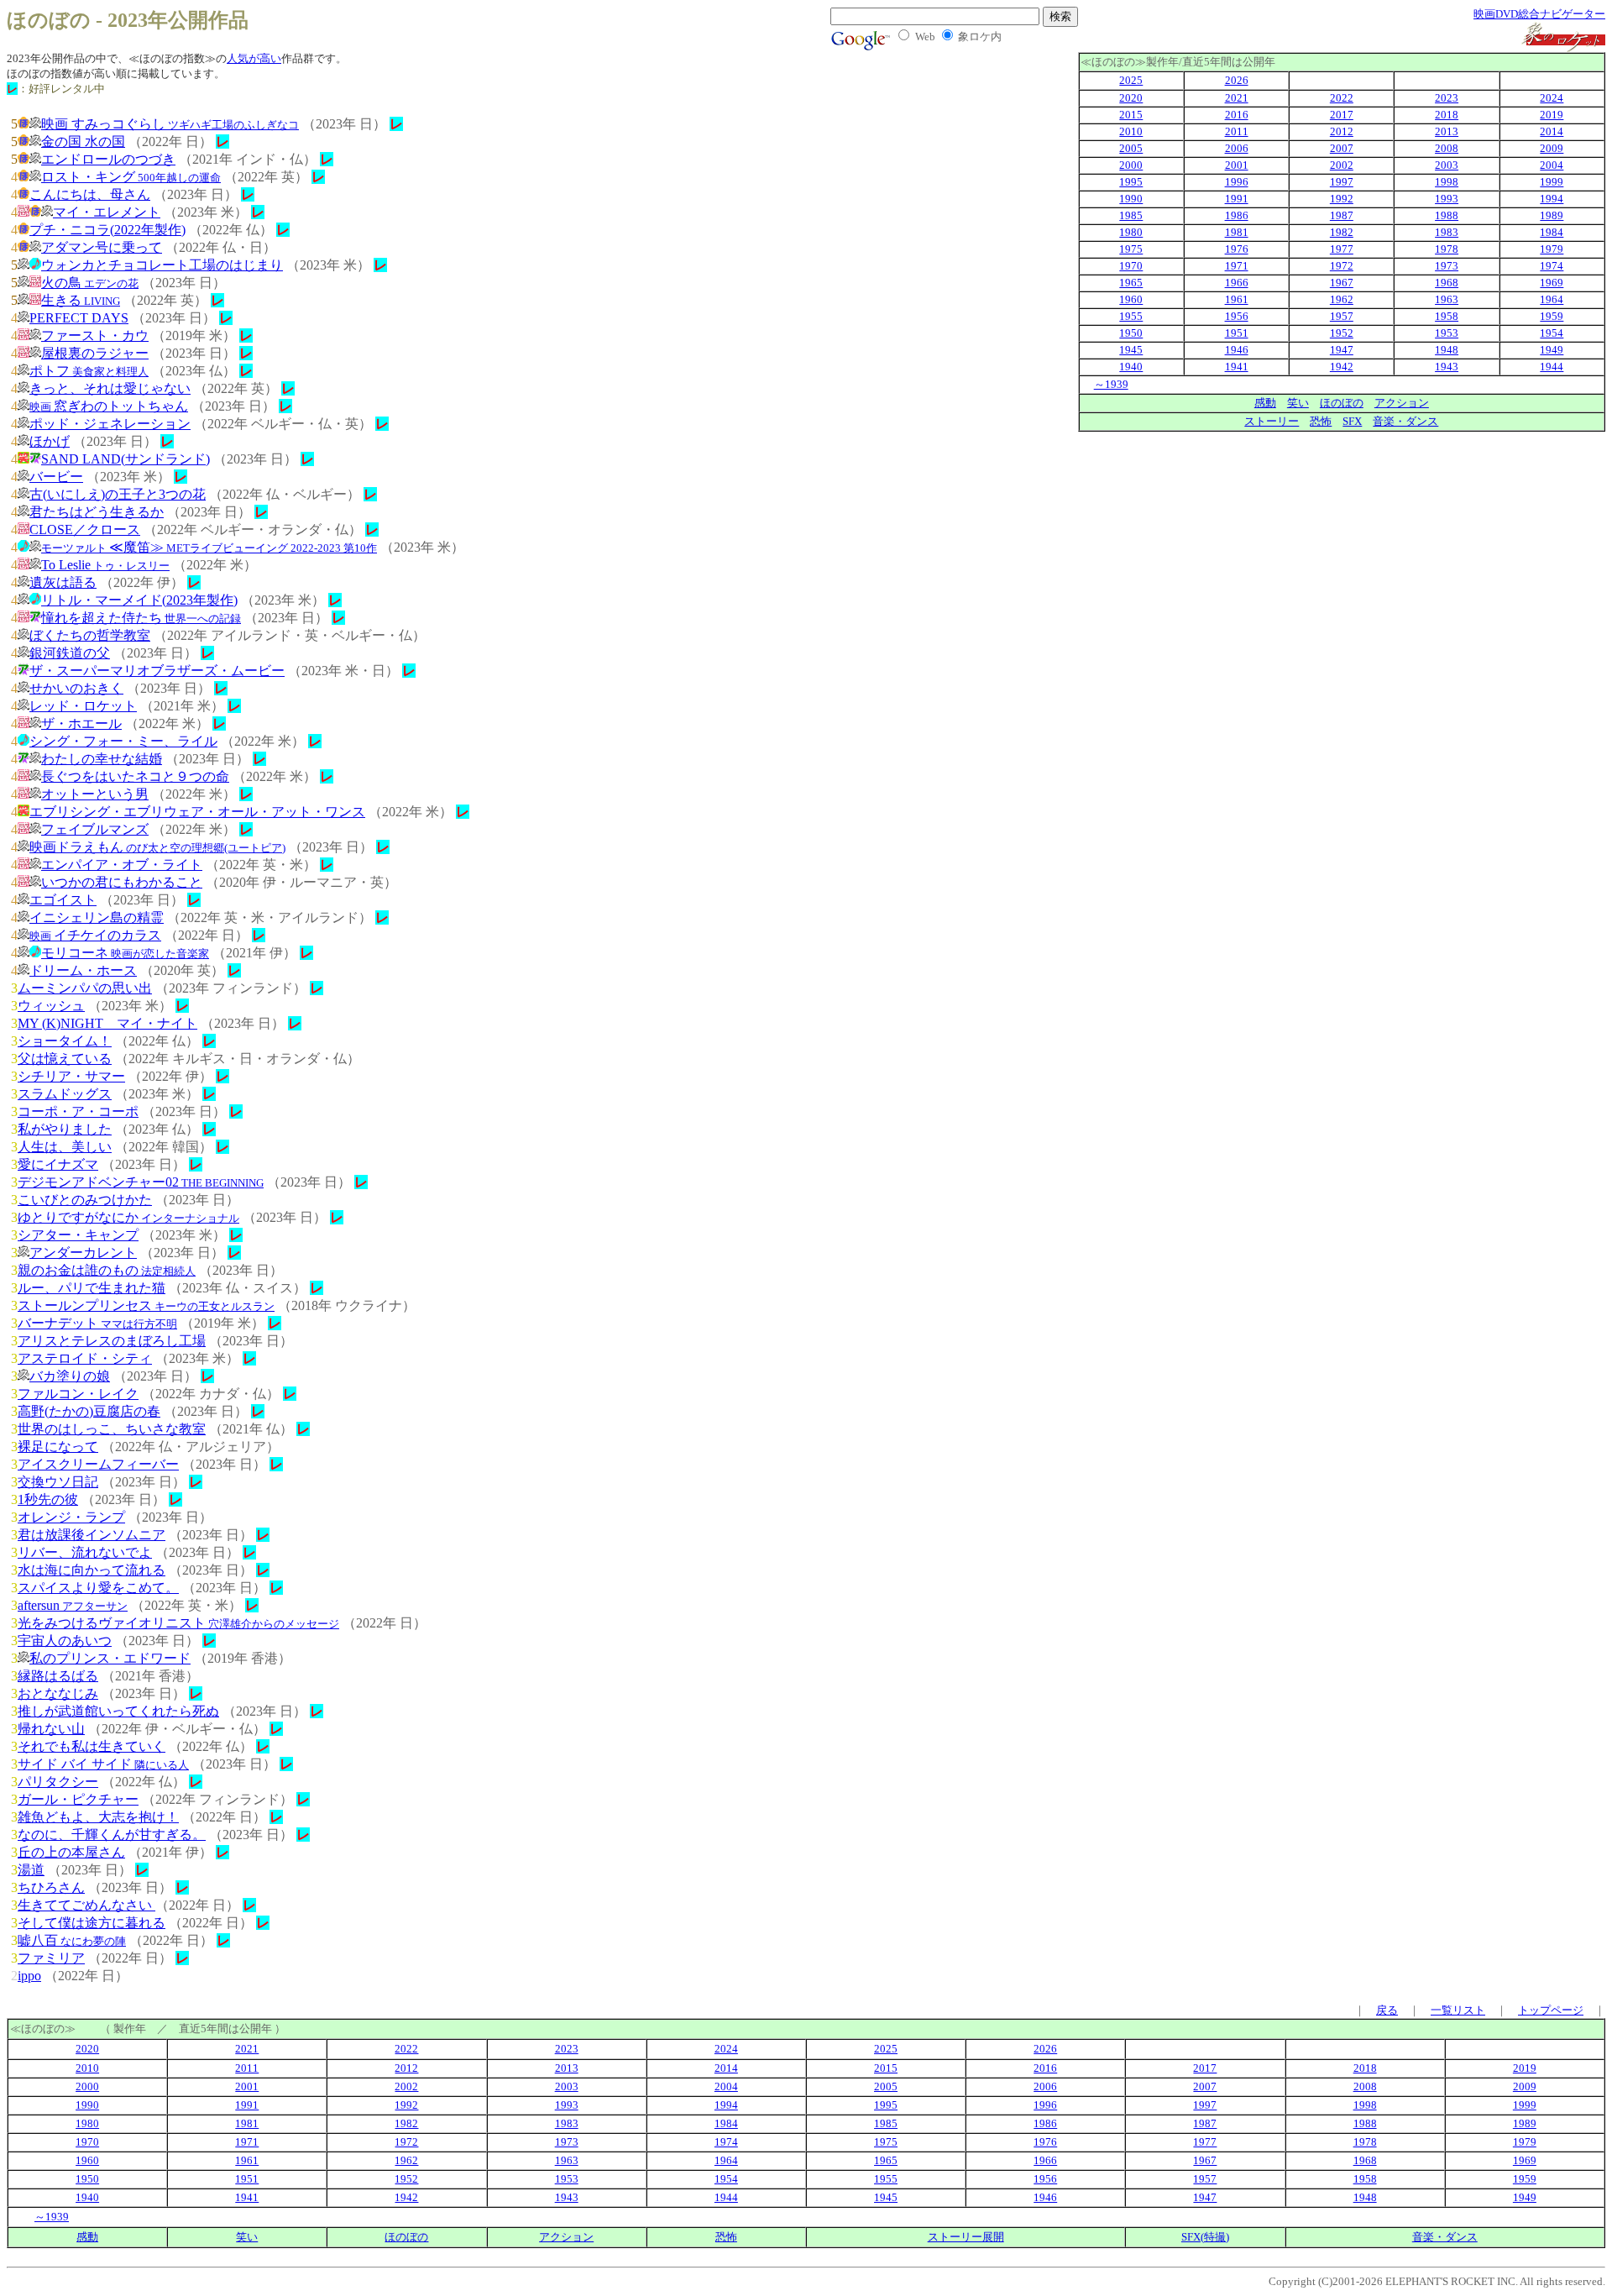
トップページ (1551, 2010)
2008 (1447, 148)
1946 (1237, 350)
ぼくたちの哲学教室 (90, 635)
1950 (1131, 333)
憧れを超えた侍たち (141, 618)
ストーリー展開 (966, 2237)
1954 (1552, 333)
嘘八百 (72, 1940)
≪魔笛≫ (209, 547)
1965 (1131, 283)
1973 (1447, 266)
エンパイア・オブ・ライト (122, 865)
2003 (1447, 165)
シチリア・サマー (71, 1076)
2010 (1131, 131)
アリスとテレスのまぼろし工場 (112, 1341)
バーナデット (97, 1323)
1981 (1237, 232)
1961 (1237, 299)
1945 (1131, 350)
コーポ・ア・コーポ (78, 1111)
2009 (1552, 148)
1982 (1342, 232)
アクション (1402, 403)
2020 (1131, 98)
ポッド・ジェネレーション (110, 424)
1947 (1342, 350)
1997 (1342, 182)
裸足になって (58, 1447)
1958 (1447, 316)
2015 (1131, 115)
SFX (1352, 421)
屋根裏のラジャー (95, 353)
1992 (1342, 199)
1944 (1552, 367)
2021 (1237, 98)
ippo (29, 1976)
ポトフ (89, 371)
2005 (1131, 148)
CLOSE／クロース (85, 529)
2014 (1552, 131)
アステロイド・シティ (85, 1358)
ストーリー (1272, 421)
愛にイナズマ (58, 1164)
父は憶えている (65, 1059)
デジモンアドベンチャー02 (141, 1182)
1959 (1552, 316)
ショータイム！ (65, 1041)
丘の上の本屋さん (71, 1852)
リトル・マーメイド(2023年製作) (139, 600)
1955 (1131, 316)
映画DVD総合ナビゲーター (1539, 14)
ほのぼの (1342, 403)
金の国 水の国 (83, 142)
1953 (1447, 333)
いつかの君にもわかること (122, 882)
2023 (1447, 98)
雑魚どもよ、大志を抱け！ (98, 1817)
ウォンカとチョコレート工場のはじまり (162, 265)
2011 (1237, 131)
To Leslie (105, 565)
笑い (1298, 403)
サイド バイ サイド (103, 1764)
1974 (1552, 266)
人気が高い (254, 58)
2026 (1237, 80)
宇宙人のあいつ (65, 1641)
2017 (1342, 115)
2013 (1447, 131)
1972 (1342, 266)
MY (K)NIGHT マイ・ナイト (107, 1023)
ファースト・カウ (95, 335)
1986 (1237, 215)
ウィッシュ (51, 1006)
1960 (1131, 299)
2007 (1342, 148)
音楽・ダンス (1405, 421)
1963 (1447, 299)
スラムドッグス (65, 1094)
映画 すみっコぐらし (170, 124)
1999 (1552, 182)
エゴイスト (63, 900)
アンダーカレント (83, 1253)
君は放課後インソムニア (92, 1535)
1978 (1447, 249)
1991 (1237, 199)
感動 (1265, 403)
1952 (1342, 333)
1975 (1131, 249)
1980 (1131, 232)
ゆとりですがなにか (128, 1217)
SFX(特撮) (1205, 2237)
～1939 (1111, 384)
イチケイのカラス (95, 935)
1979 (1552, 249)
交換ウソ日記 (58, 1482)
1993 (1447, 199)
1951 (1237, 333)
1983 (1447, 232)
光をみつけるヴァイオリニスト (178, 1623)
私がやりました (65, 1129)
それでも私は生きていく (92, 1746)
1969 (1552, 283)
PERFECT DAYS (79, 318)
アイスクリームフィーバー (98, 1464)
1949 (1552, 350)
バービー (56, 477)
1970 (1131, 266)
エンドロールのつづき (108, 159)
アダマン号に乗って (102, 247)
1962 (1342, 299)
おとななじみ (58, 1693)
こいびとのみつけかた (85, 1200)
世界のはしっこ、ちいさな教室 (112, 1429)
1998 (1447, 182)
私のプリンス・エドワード (110, 1658)
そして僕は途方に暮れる (92, 1923)
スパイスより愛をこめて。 (98, 1588)
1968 (1447, 283)
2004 (1552, 165)
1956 (1237, 316)
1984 (1552, 232)
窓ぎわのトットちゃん (109, 406)
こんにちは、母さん (90, 194)
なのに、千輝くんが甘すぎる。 (112, 1835)
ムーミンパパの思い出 (85, 988)
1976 (1237, 249)
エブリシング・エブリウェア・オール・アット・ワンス (197, 812)
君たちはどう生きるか (97, 512)
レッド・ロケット (83, 706)
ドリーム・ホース (83, 970)
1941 (1237, 367)
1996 (1237, 182)
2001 (1237, 165)
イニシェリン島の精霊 (97, 917)
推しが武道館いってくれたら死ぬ (118, 1711)
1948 (1447, 350)
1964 (1552, 299)
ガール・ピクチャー (78, 1799)
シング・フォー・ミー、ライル (123, 741)
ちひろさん (51, 1887)
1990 (1131, 199)
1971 (1237, 266)
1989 (1552, 215)
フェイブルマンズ (95, 829)
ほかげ (50, 441)
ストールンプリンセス (146, 1305)
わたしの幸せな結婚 (102, 759)
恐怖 (1321, 421)
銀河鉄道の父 (70, 653)
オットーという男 (95, 794)
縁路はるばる (58, 1676)
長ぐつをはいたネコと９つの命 (135, 776)
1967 (1342, 283)
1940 (1131, 367)
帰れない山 (51, 1729)
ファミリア (51, 1958)
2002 (1342, 165)
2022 (1342, 98)
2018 (1447, 115)
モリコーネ (125, 953)
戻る (1387, 2010)
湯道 (31, 1870)
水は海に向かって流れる (92, 1570)
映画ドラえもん (157, 847)
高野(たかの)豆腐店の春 (89, 1411)
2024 (1552, 98)
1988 (1447, 215)
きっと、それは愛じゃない (110, 388)
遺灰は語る (63, 582)
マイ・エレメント (107, 212)
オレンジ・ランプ (71, 1517)
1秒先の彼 (48, 1499)
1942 (1342, 367)
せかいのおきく (76, 688)
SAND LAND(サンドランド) (126, 459)
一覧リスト (1458, 2010)
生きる (81, 300)
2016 (1237, 115)
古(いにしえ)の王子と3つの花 (118, 494)
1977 (1342, 249)
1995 (1131, 182)
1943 (1447, 367)
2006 (1237, 148)
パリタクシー (58, 1782)
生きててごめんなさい (86, 1905)
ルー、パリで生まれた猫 (92, 1288)
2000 (1131, 165)
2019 (1552, 115)
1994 (1552, 199)
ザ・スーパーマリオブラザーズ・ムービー (157, 671)
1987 (1342, 215)
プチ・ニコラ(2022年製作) (107, 230)
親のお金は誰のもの (107, 1270)
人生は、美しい (65, 1147)
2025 (1131, 80)
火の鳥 (90, 283)
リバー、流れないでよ (85, 1552)
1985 (1131, 215)
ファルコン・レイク (78, 1394)
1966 (1237, 283)
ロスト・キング (131, 177)
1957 (1342, 316)
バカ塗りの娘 (70, 1376)
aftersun (73, 1605)
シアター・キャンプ (78, 1235)
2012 (1342, 131)
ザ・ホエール (81, 723)
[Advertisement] (1464, 549)
